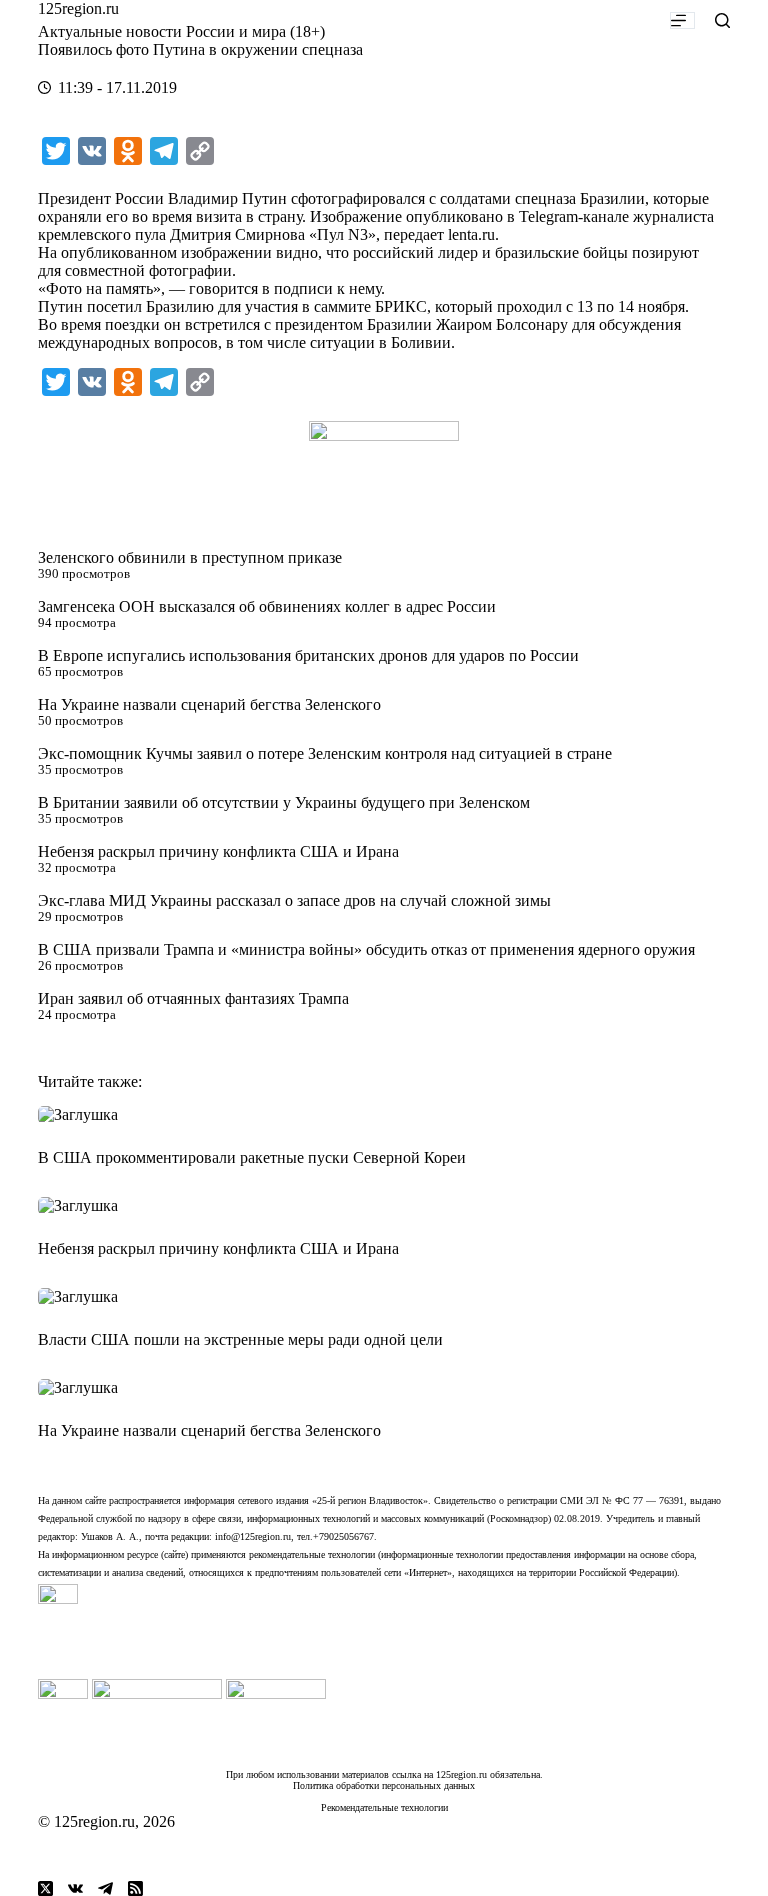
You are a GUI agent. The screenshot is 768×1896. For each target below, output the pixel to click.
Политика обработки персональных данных (384, 1785)
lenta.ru (471, 234)
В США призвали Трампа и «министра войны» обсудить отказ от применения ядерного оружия (366, 949)
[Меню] (682, 20)
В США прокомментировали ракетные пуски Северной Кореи (252, 1157)
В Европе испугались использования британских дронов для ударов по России (308, 655)
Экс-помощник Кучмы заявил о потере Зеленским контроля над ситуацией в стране (325, 753)
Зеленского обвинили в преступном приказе (190, 557)
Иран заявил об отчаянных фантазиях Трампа (193, 998)
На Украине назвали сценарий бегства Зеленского (209, 704)
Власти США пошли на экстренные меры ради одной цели (240, 1339)
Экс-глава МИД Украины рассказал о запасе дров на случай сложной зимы (294, 900)
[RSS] (135, 1888)
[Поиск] (722, 20)
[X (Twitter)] (45, 1888)
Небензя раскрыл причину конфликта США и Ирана (218, 851)
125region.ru (78, 8)
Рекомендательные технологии (384, 1807)
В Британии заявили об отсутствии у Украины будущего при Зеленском (284, 802)
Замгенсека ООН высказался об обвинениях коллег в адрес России (267, 606)
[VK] (75, 1888)
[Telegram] (105, 1888)
